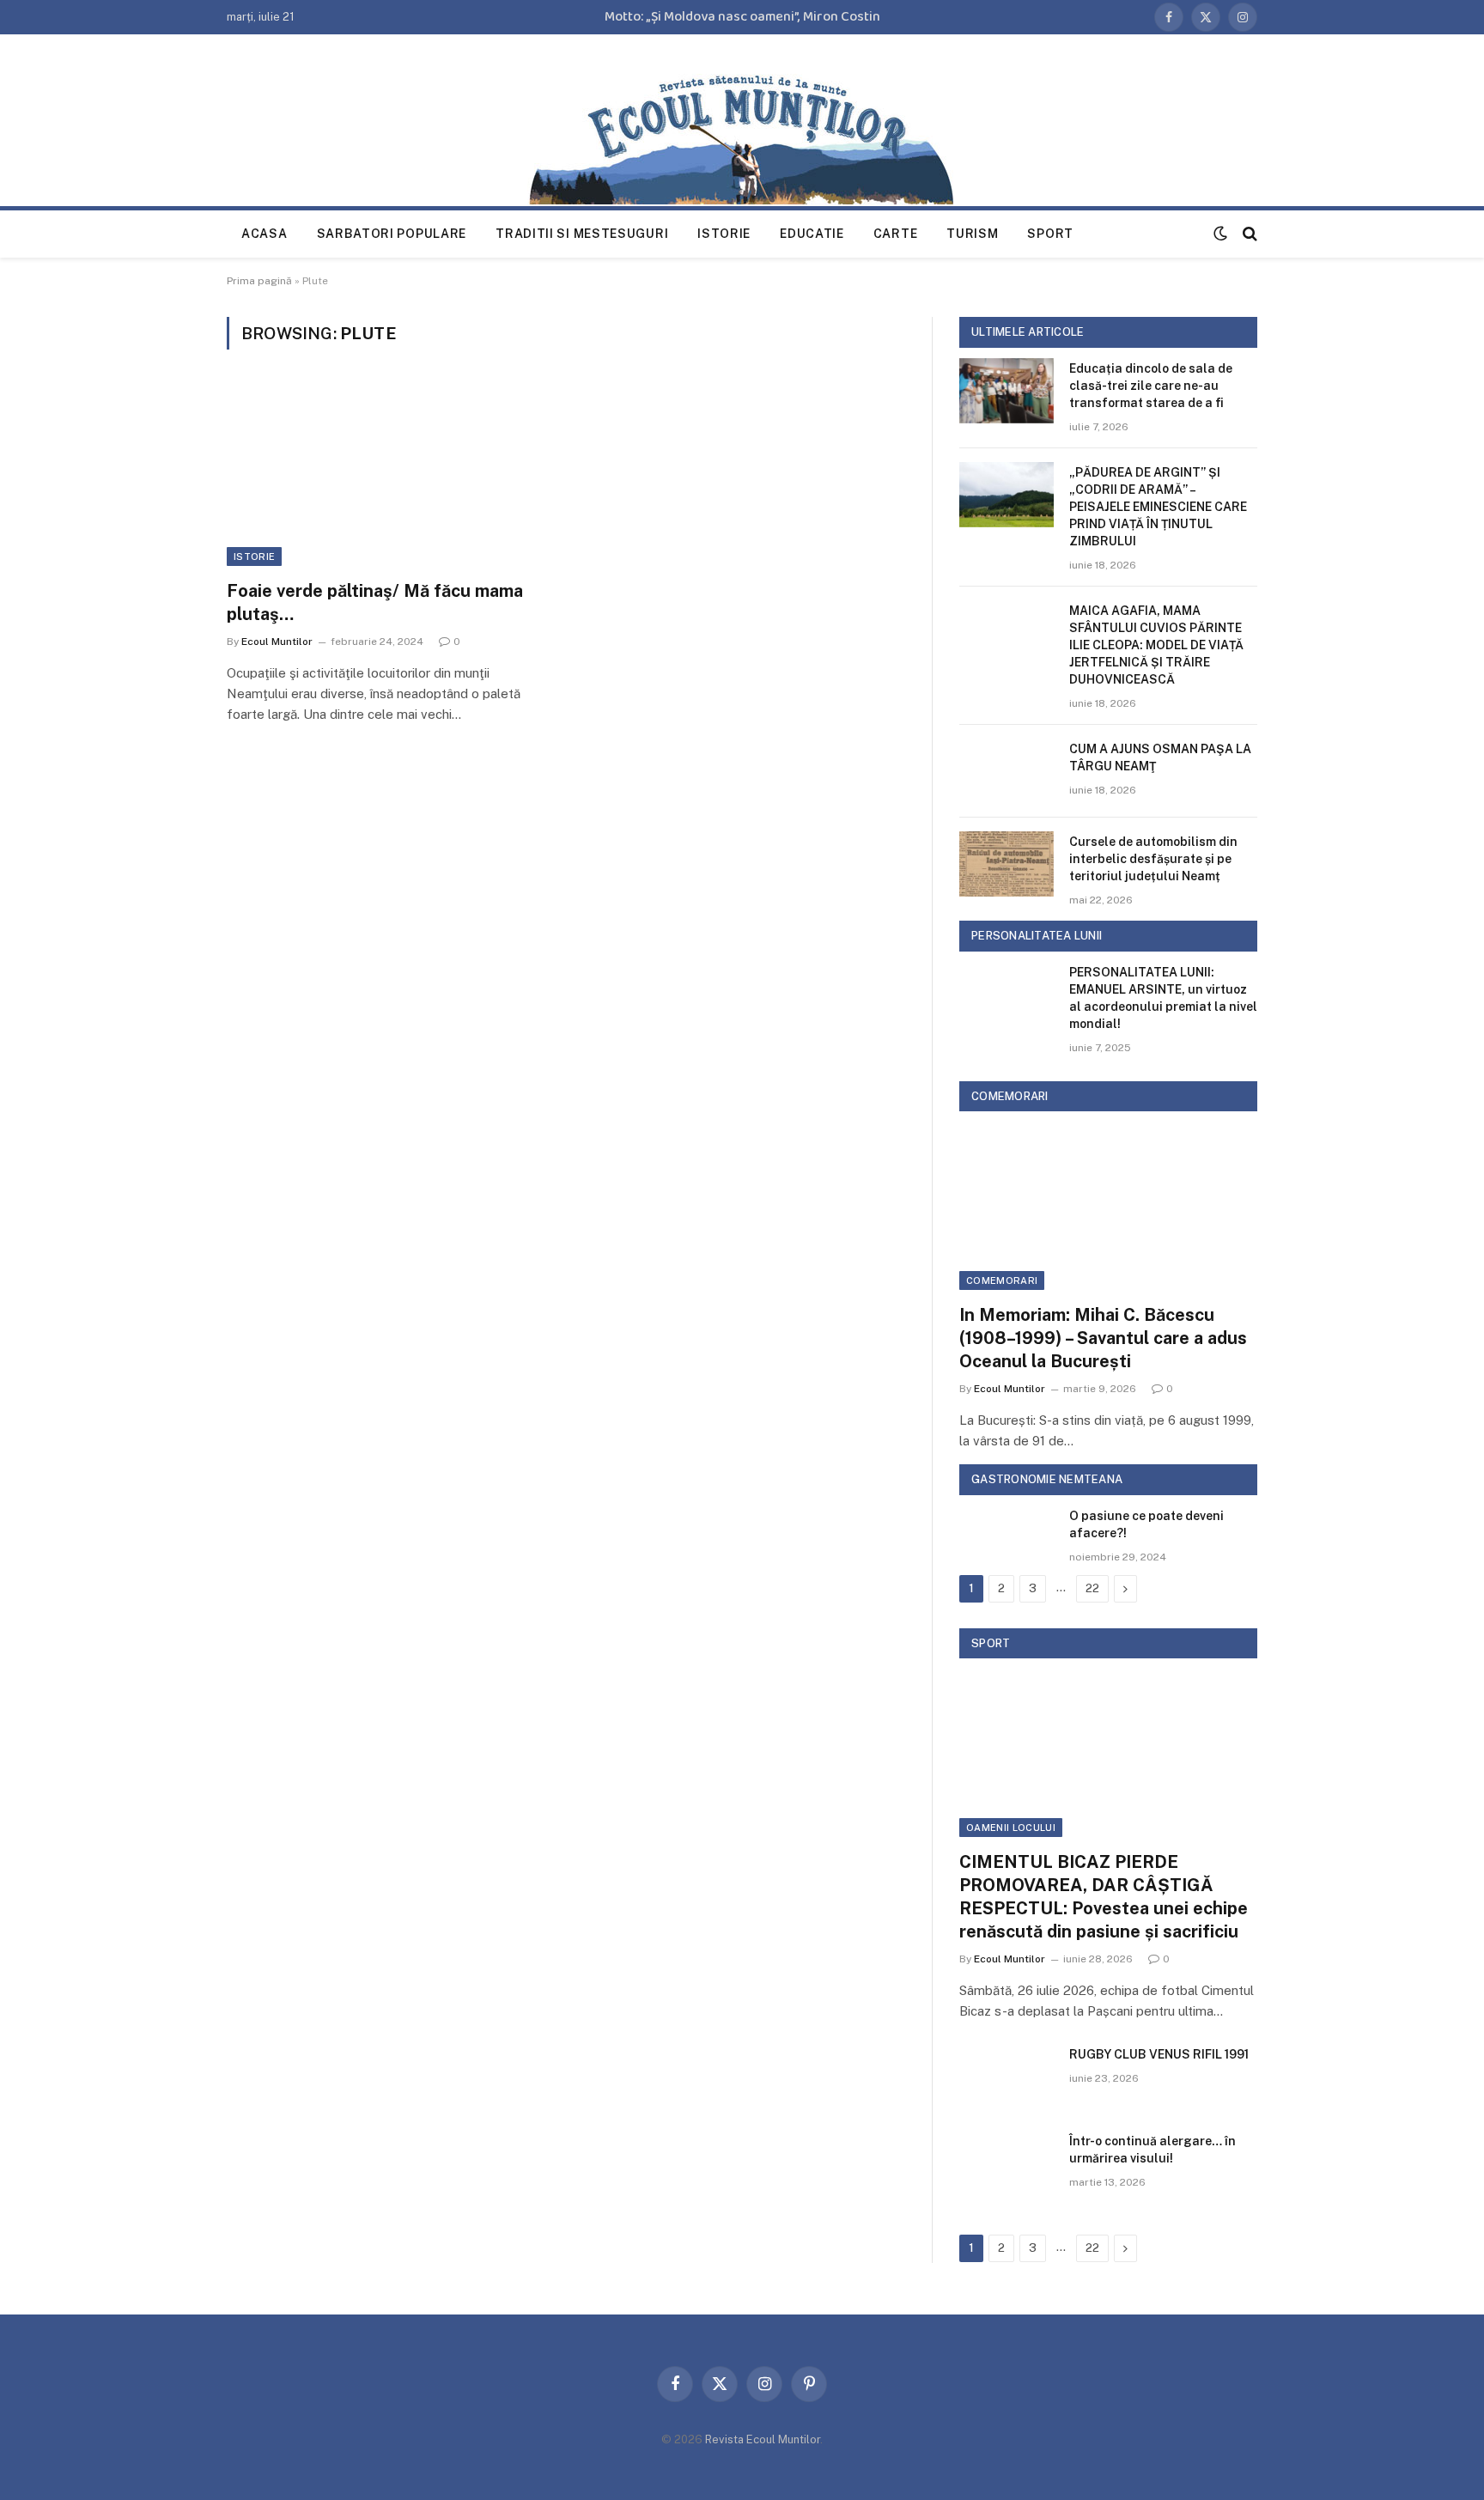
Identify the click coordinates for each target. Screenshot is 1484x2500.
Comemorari (1002, 1280)
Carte (896, 234)
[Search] (1248, 234)
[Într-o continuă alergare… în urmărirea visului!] (1007, 2163)
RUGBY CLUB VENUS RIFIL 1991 (1159, 2054)
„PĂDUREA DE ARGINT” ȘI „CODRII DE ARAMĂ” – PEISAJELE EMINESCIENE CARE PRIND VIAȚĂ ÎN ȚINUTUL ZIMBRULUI (1158, 507)
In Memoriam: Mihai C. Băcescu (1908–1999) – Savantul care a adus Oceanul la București (1103, 1338)
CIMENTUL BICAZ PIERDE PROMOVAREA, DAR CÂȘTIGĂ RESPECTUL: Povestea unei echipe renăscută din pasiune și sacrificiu (1104, 1897)
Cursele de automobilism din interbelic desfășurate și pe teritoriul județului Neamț (1153, 859)
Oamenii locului (1011, 1828)
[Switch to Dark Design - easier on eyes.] (1220, 234)
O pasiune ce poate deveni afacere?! (1146, 1524)
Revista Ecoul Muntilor (763, 2439)
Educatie (812, 234)
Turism (972, 234)
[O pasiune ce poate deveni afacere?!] (1007, 1538)
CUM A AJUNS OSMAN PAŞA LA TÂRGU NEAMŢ (1160, 757)
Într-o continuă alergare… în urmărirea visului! (1153, 2150)
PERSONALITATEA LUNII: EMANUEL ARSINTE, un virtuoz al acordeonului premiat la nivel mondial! (1163, 998)
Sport (1050, 234)
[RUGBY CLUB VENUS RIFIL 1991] (1007, 2077)
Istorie (724, 234)
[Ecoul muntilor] (742, 132)
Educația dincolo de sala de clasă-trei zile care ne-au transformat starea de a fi (1151, 386)
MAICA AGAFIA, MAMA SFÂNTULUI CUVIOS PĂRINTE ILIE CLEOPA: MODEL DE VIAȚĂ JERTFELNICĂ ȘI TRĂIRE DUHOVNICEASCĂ (1156, 645)
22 (1092, 1588)
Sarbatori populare (392, 234)
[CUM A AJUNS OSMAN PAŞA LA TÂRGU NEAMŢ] (1007, 771)
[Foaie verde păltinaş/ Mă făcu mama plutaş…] (388, 475)
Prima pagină (259, 281)
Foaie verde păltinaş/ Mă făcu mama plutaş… (375, 602)
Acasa (265, 234)
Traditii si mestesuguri (582, 234)
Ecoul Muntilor (277, 642)
